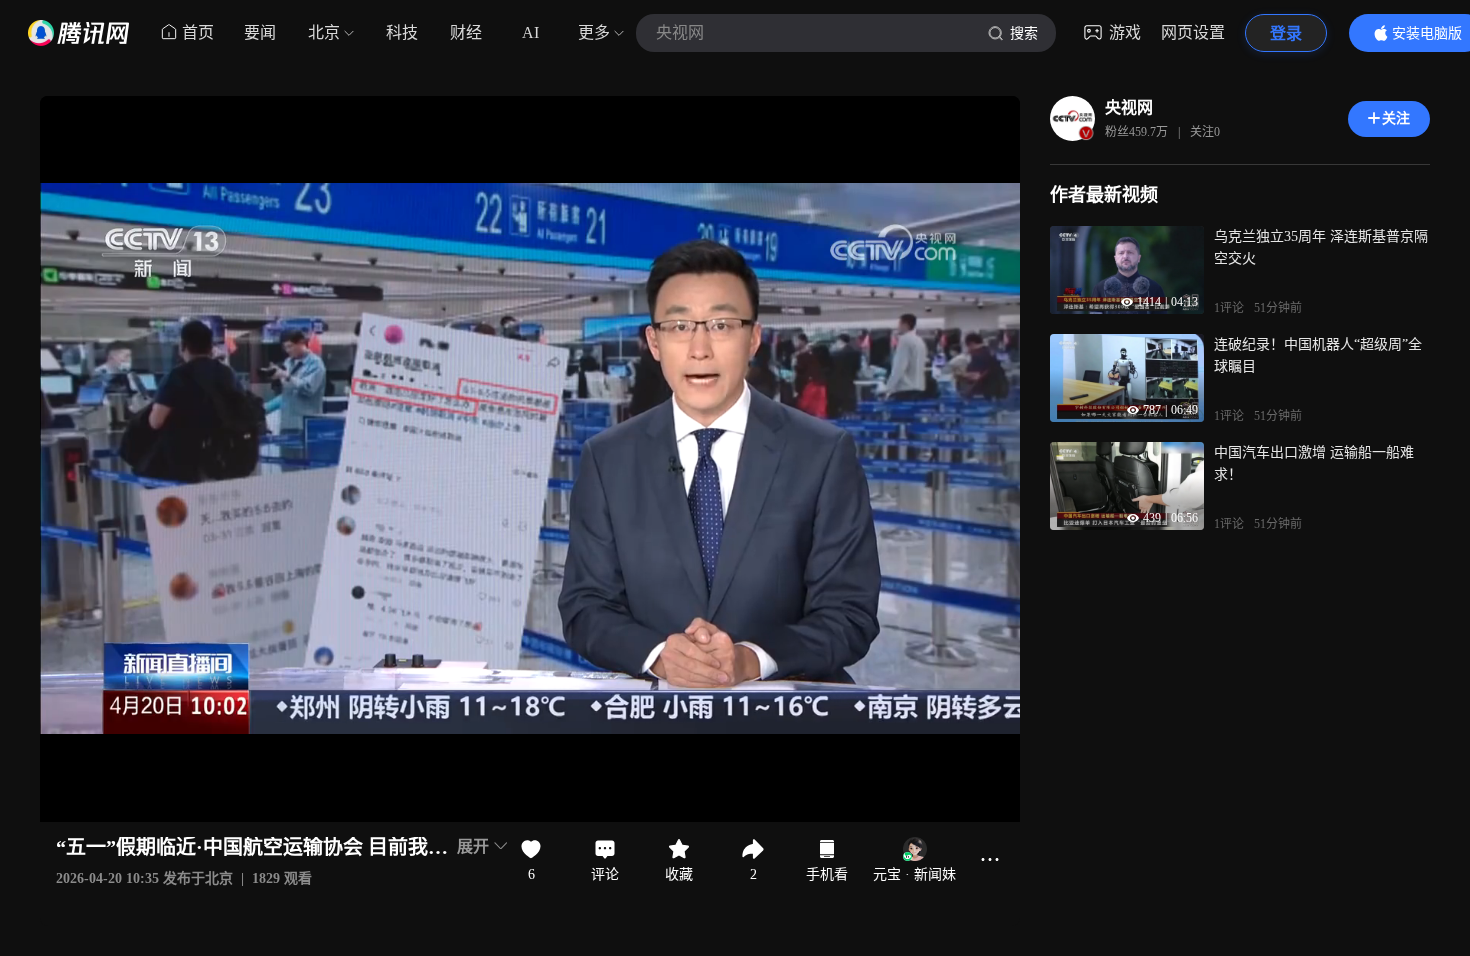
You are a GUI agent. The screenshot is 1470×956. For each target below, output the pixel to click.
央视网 (1129, 107)
